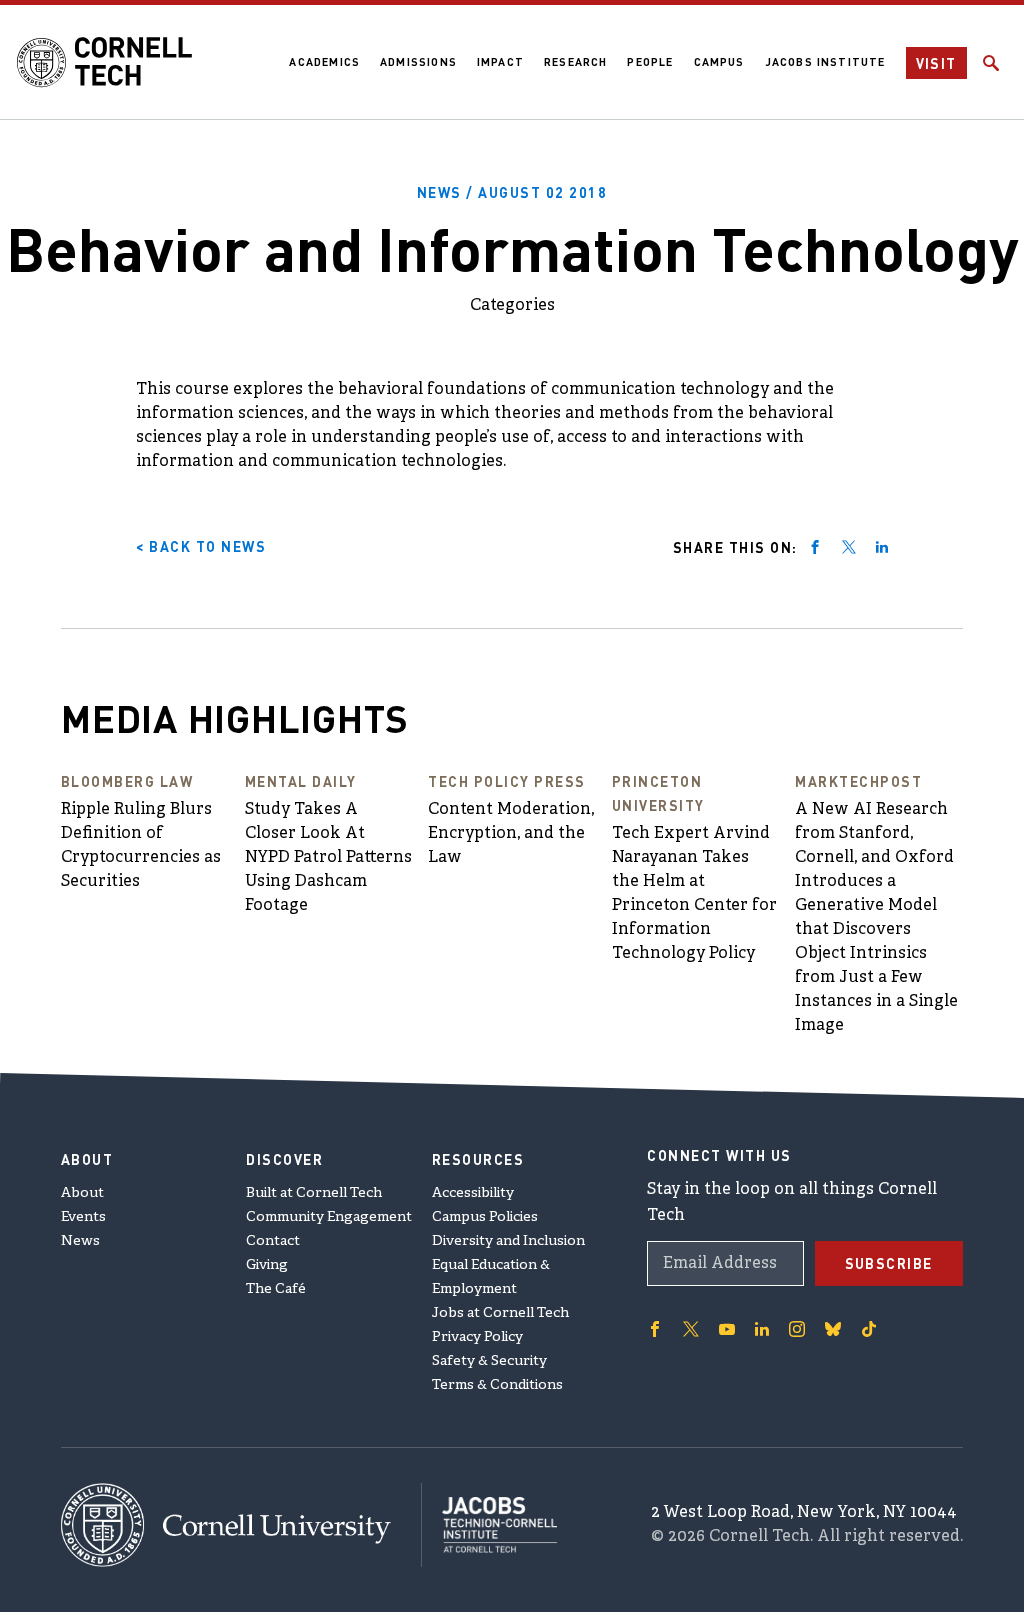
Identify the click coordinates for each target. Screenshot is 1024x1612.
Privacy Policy (477, 1337)
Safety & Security (489, 1361)
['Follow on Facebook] (655, 1329)
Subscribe (889, 1263)
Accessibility (473, 1193)
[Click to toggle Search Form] (991, 63)
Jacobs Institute (825, 62)
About (82, 1193)
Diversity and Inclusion (508, 1241)
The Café (276, 1289)
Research (575, 62)
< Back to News (201, 546)
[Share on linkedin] (882, 547)
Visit (937, 63)
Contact (273, 1241)
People (650, 62)
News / (512, 192)
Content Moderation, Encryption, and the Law (511, 834)
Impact (500, 62)
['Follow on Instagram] (797, 1329)
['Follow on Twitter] (691, 1329)
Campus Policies (485, 1217)
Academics (324, 62)
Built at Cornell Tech (314, 1193)
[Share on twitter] (849, 547)
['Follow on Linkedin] (762, 1329)
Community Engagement (329, 1217)
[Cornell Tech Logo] (104, 62)
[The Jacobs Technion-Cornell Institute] (489, 1525)
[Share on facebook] (815, 547)
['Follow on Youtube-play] (727, 1329)
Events (83, 1217)
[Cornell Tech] (241, 1525)
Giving (267, 1265)
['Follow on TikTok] (869, 1329)
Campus (719, 62)
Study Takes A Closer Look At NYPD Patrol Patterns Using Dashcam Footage (328, 858)
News (80, 1241)
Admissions (418, 62)
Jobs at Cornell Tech (500, 1313)
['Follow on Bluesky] (833, 1329)
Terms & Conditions (497, 1385)
